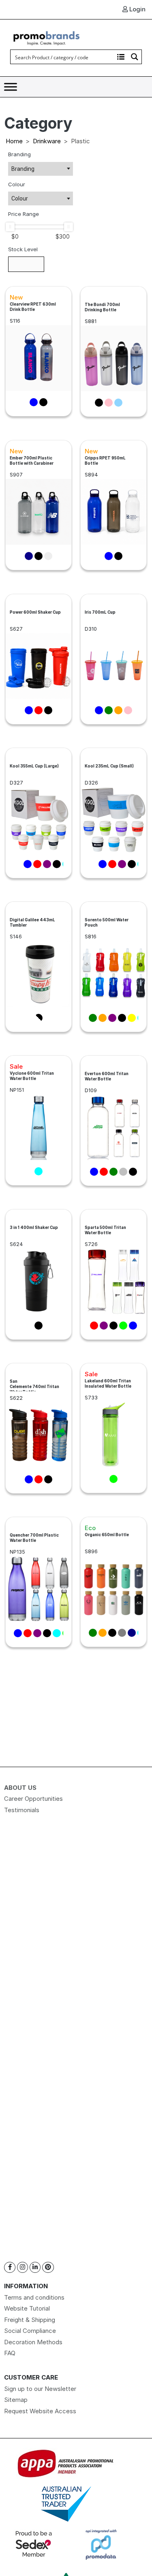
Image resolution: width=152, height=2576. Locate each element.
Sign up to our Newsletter (40, 2389)
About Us (20, 1788)
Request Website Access (40, 2411)
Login (137, 9)
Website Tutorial (27, 2308)
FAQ (10, 2353)
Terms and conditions (34, 2297)
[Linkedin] (35, 2267)
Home (14, 141)
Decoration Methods (33, 2342)
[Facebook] (10, 2267)
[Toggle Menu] (11, 87)
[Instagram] (22, 2267)
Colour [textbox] (20, 198)
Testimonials (22, 1810)
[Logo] (47, 37)
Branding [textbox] (23, 169)
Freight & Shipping (30, 2320)
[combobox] (41, 169)
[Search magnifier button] (135, 57)
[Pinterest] (48, 2267)
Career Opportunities (33, 1799)
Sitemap (16, 2400)
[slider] (10, 227)
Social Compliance (30, 2331)
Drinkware (47, 141)
